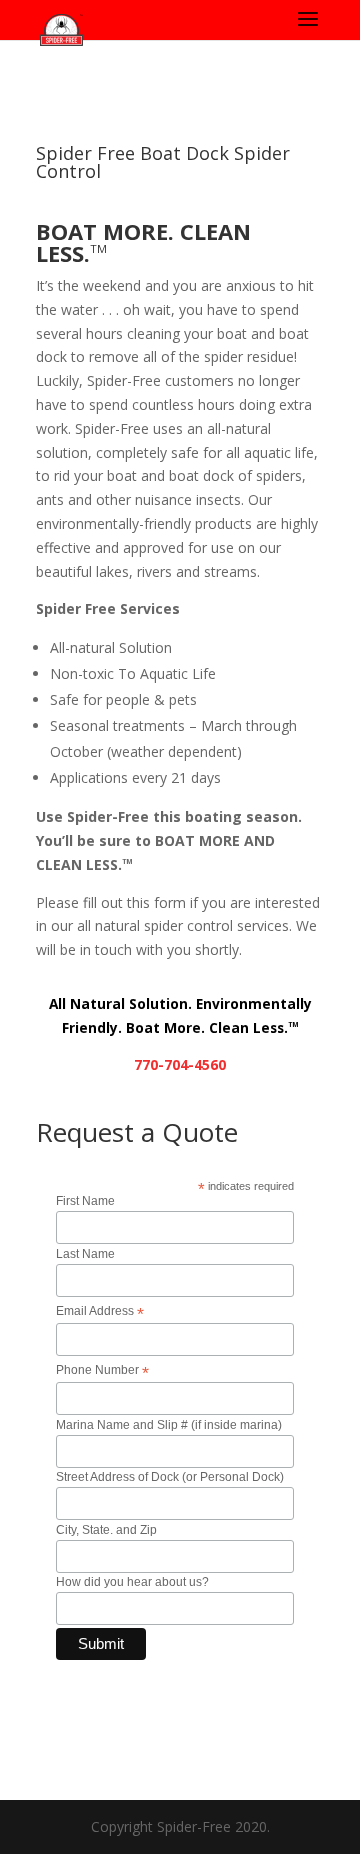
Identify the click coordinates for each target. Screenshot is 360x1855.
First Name (85, 1201)
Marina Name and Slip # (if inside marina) (169, 1425)
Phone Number (102, 1371)
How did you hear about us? (132, 1582)
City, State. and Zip (106, 1530)
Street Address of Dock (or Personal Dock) (170, 1477)
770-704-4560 (180, 1064)
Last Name (85, 1254)
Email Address (100, 1312)
